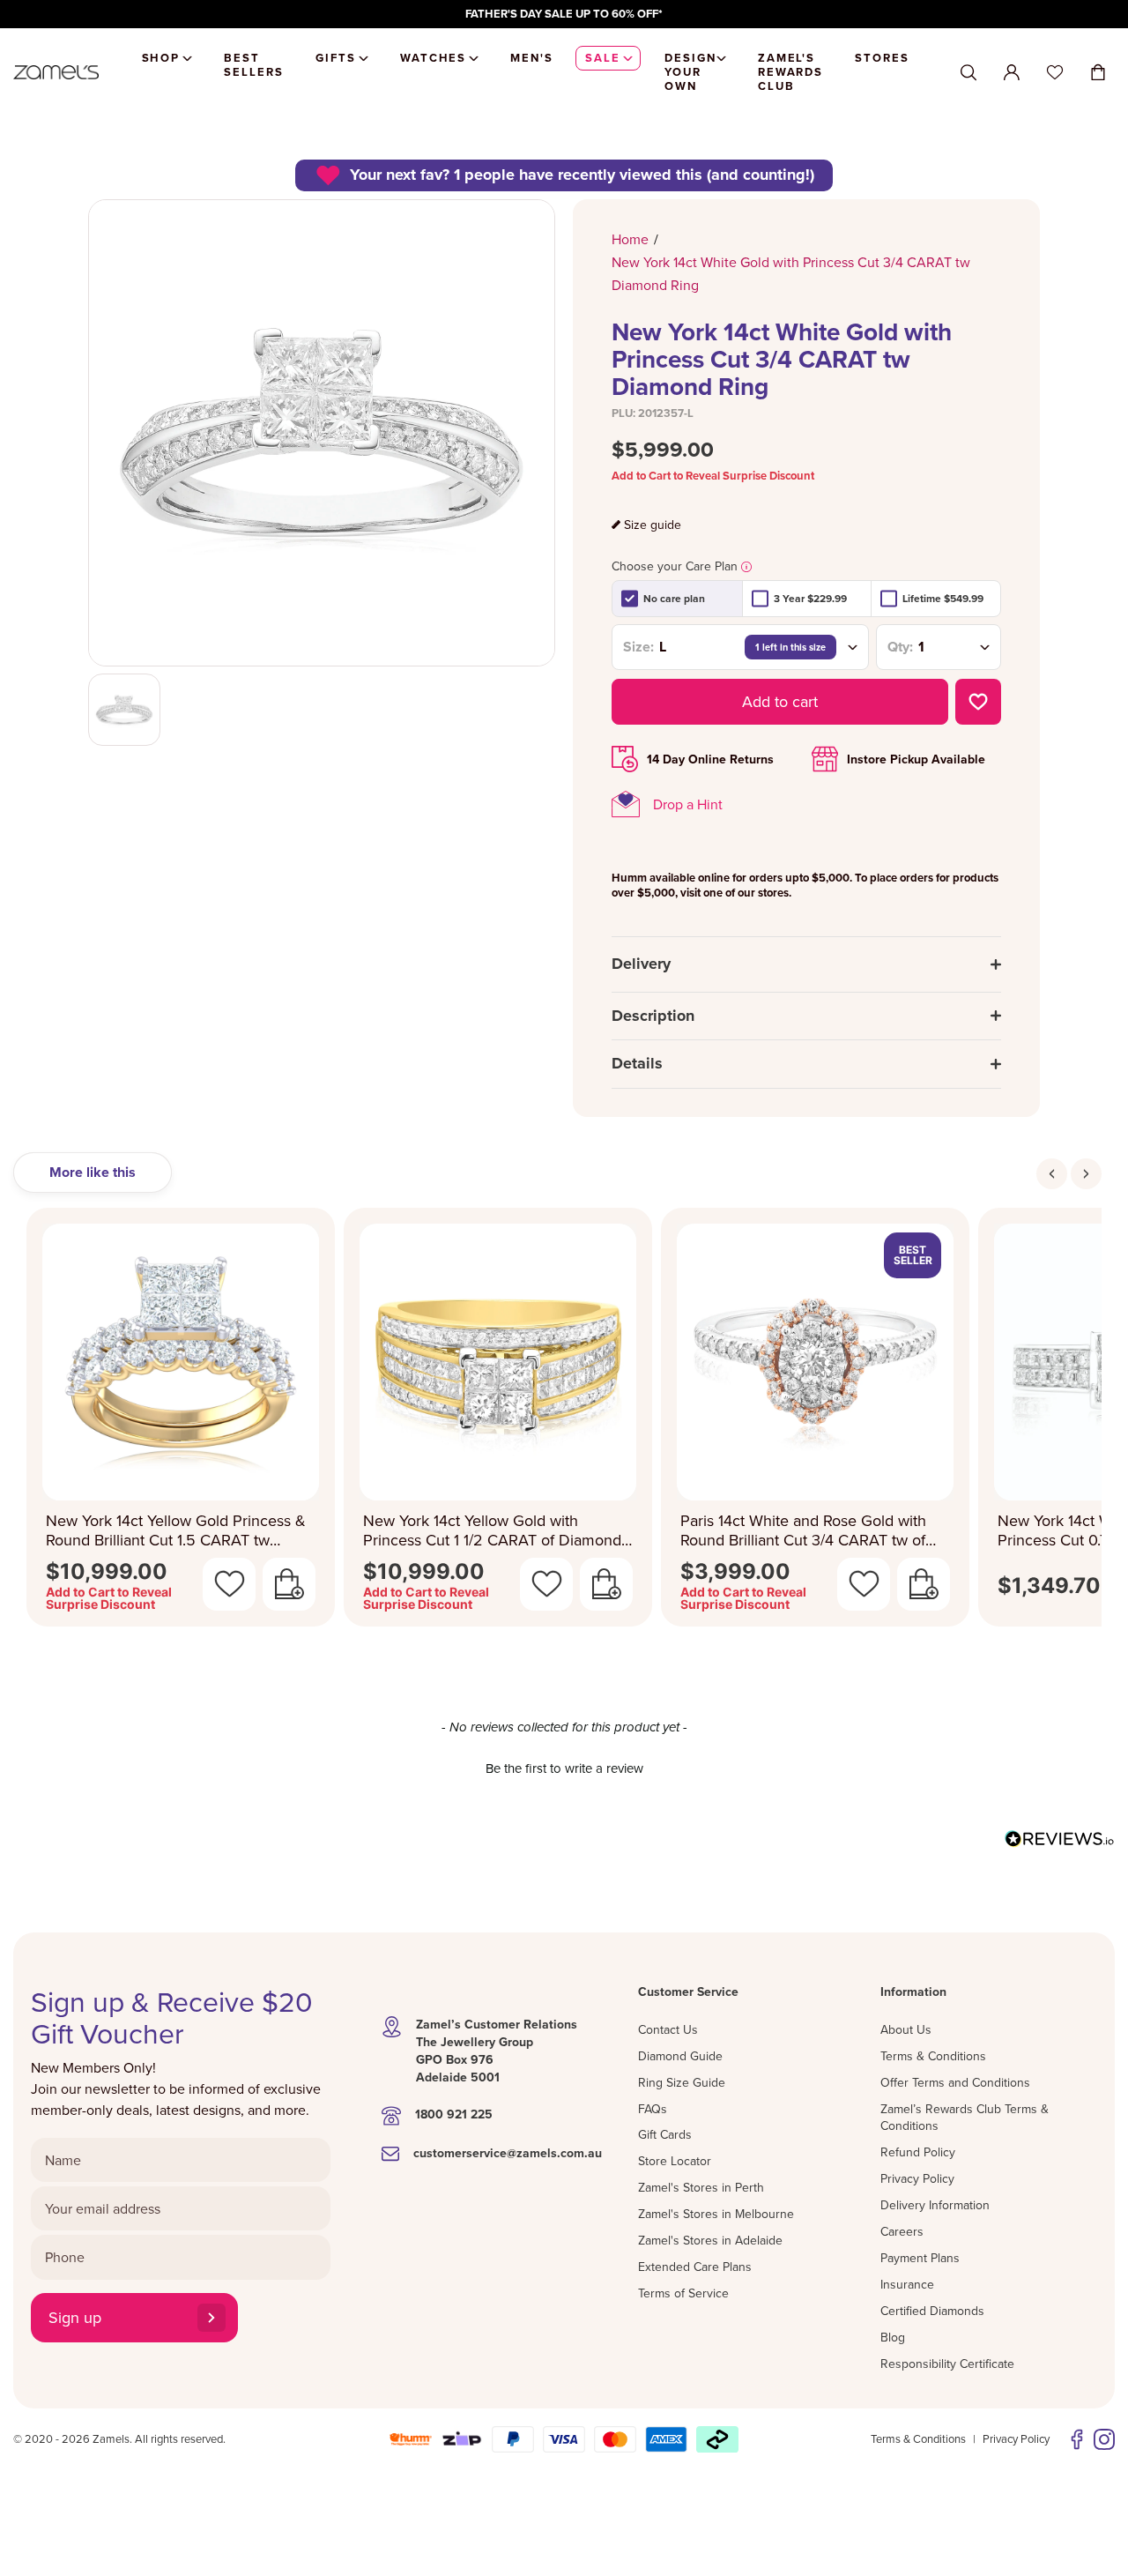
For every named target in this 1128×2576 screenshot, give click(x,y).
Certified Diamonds (932, 2311)
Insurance (907, 2284)
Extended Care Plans (695, 2267)
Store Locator (675, 2161)
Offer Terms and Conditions (955, 2082)
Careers (902, 2231)
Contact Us (668, 2029)
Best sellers (254, 65)
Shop (161, 58)
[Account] (1012, 72)
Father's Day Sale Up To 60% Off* (564, 14)
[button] (564, 1766)
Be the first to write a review (564, 1768)
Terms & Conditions (933, 2056)
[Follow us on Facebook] (1077, 2439)
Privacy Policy (917, 2178)
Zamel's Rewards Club (791, 72)
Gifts (336, 58)
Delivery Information (935, 2205)
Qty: (900, 647)
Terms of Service (683, 2293)
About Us (906, 2029)
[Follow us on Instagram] (1104, 2439)
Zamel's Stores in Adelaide (710, 2240)
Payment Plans (920, 2258)
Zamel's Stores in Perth (701, 2187)
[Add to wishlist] (978, 702)
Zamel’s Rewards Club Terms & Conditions (965, 2118)
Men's (532, 58)
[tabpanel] (564, 1422)
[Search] (968, 73)
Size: (638, 647)
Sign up (75, 2317)
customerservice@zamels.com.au (508, 2153)
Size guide (653, 525)
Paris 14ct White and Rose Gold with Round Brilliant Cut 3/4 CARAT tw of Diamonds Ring (803, 1531)
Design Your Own (690, 72)
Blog (893, 2337)
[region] (564, 14)
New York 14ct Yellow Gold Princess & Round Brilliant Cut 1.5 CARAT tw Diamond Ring (176, 1531)
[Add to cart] (289, 1584)
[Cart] (1098, 72)
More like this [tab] (93, 1172)
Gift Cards (665, 2134)
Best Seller (913, 1255)
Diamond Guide (680, 2056)
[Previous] (1052, 1174)
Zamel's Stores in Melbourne (716, 2214)
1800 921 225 (454, 2114)
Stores (882, 58)
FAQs (653, 2109)
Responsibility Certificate (947, 2364)
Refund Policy (918, 2152)
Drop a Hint (688, 804)
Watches (434, 58)
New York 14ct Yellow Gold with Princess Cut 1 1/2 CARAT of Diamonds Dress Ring (496, 1531)
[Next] (1086, 1174)
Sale (603, 58)
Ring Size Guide (682, 2082)
